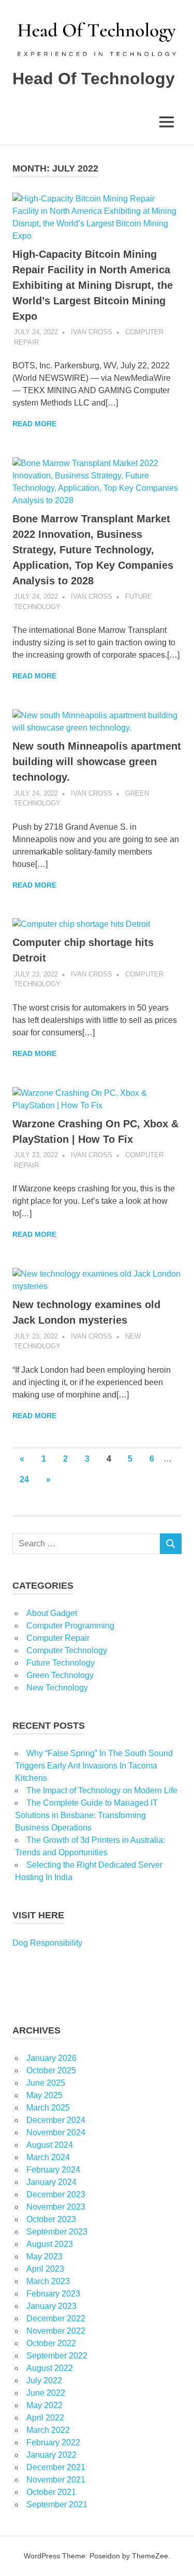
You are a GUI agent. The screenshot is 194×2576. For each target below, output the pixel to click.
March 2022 (48, 2430)
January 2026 (51, 2058)
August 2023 (50, 2244)
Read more (34, 424)
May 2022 (44, 2405)
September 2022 (57, 2356)
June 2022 (46, 2393)
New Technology (57, 1688)
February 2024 (53, 2170)
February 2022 (53, 2442)
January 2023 (51, 2306)
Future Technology (61, 1663)
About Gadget (52, 1613)
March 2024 (48, 2157)
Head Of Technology (94, 79)
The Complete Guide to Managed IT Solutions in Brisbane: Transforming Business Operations (86, 1815)
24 (24, 1479)
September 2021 (57, 2504)
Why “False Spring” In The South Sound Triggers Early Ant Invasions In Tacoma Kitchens (94, 1766)
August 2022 (50, 2368)
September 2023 (57, 2232)
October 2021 (51, 2492)
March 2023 (48, 2281)
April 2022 (45, 2418)
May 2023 (44, 2256)
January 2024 (51, 2182)
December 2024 (56, 2120)
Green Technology (60, 1675)
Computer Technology (67, 1650)
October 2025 (51, 2070)
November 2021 (56, 2480)
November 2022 (56, 2331)
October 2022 (51, 2343)
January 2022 (51, 2455)
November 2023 (56, 2207)
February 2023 (53, 2294)
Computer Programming (70, 1626)
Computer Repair (58, 1638)
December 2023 (56, 2194)
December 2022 (56, 2318)
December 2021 (56, 2467)
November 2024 (56, 2132)
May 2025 (44, 2095)
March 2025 (48, 2108)
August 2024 (50, 2145)
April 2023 (45, 2269)
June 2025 (46, 2083)
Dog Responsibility (47, 1943)
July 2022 (44, 2380)
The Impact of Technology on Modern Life (102, 1790)
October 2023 (51, 2219)
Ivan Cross (92, 332)
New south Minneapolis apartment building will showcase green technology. (97, 762)
